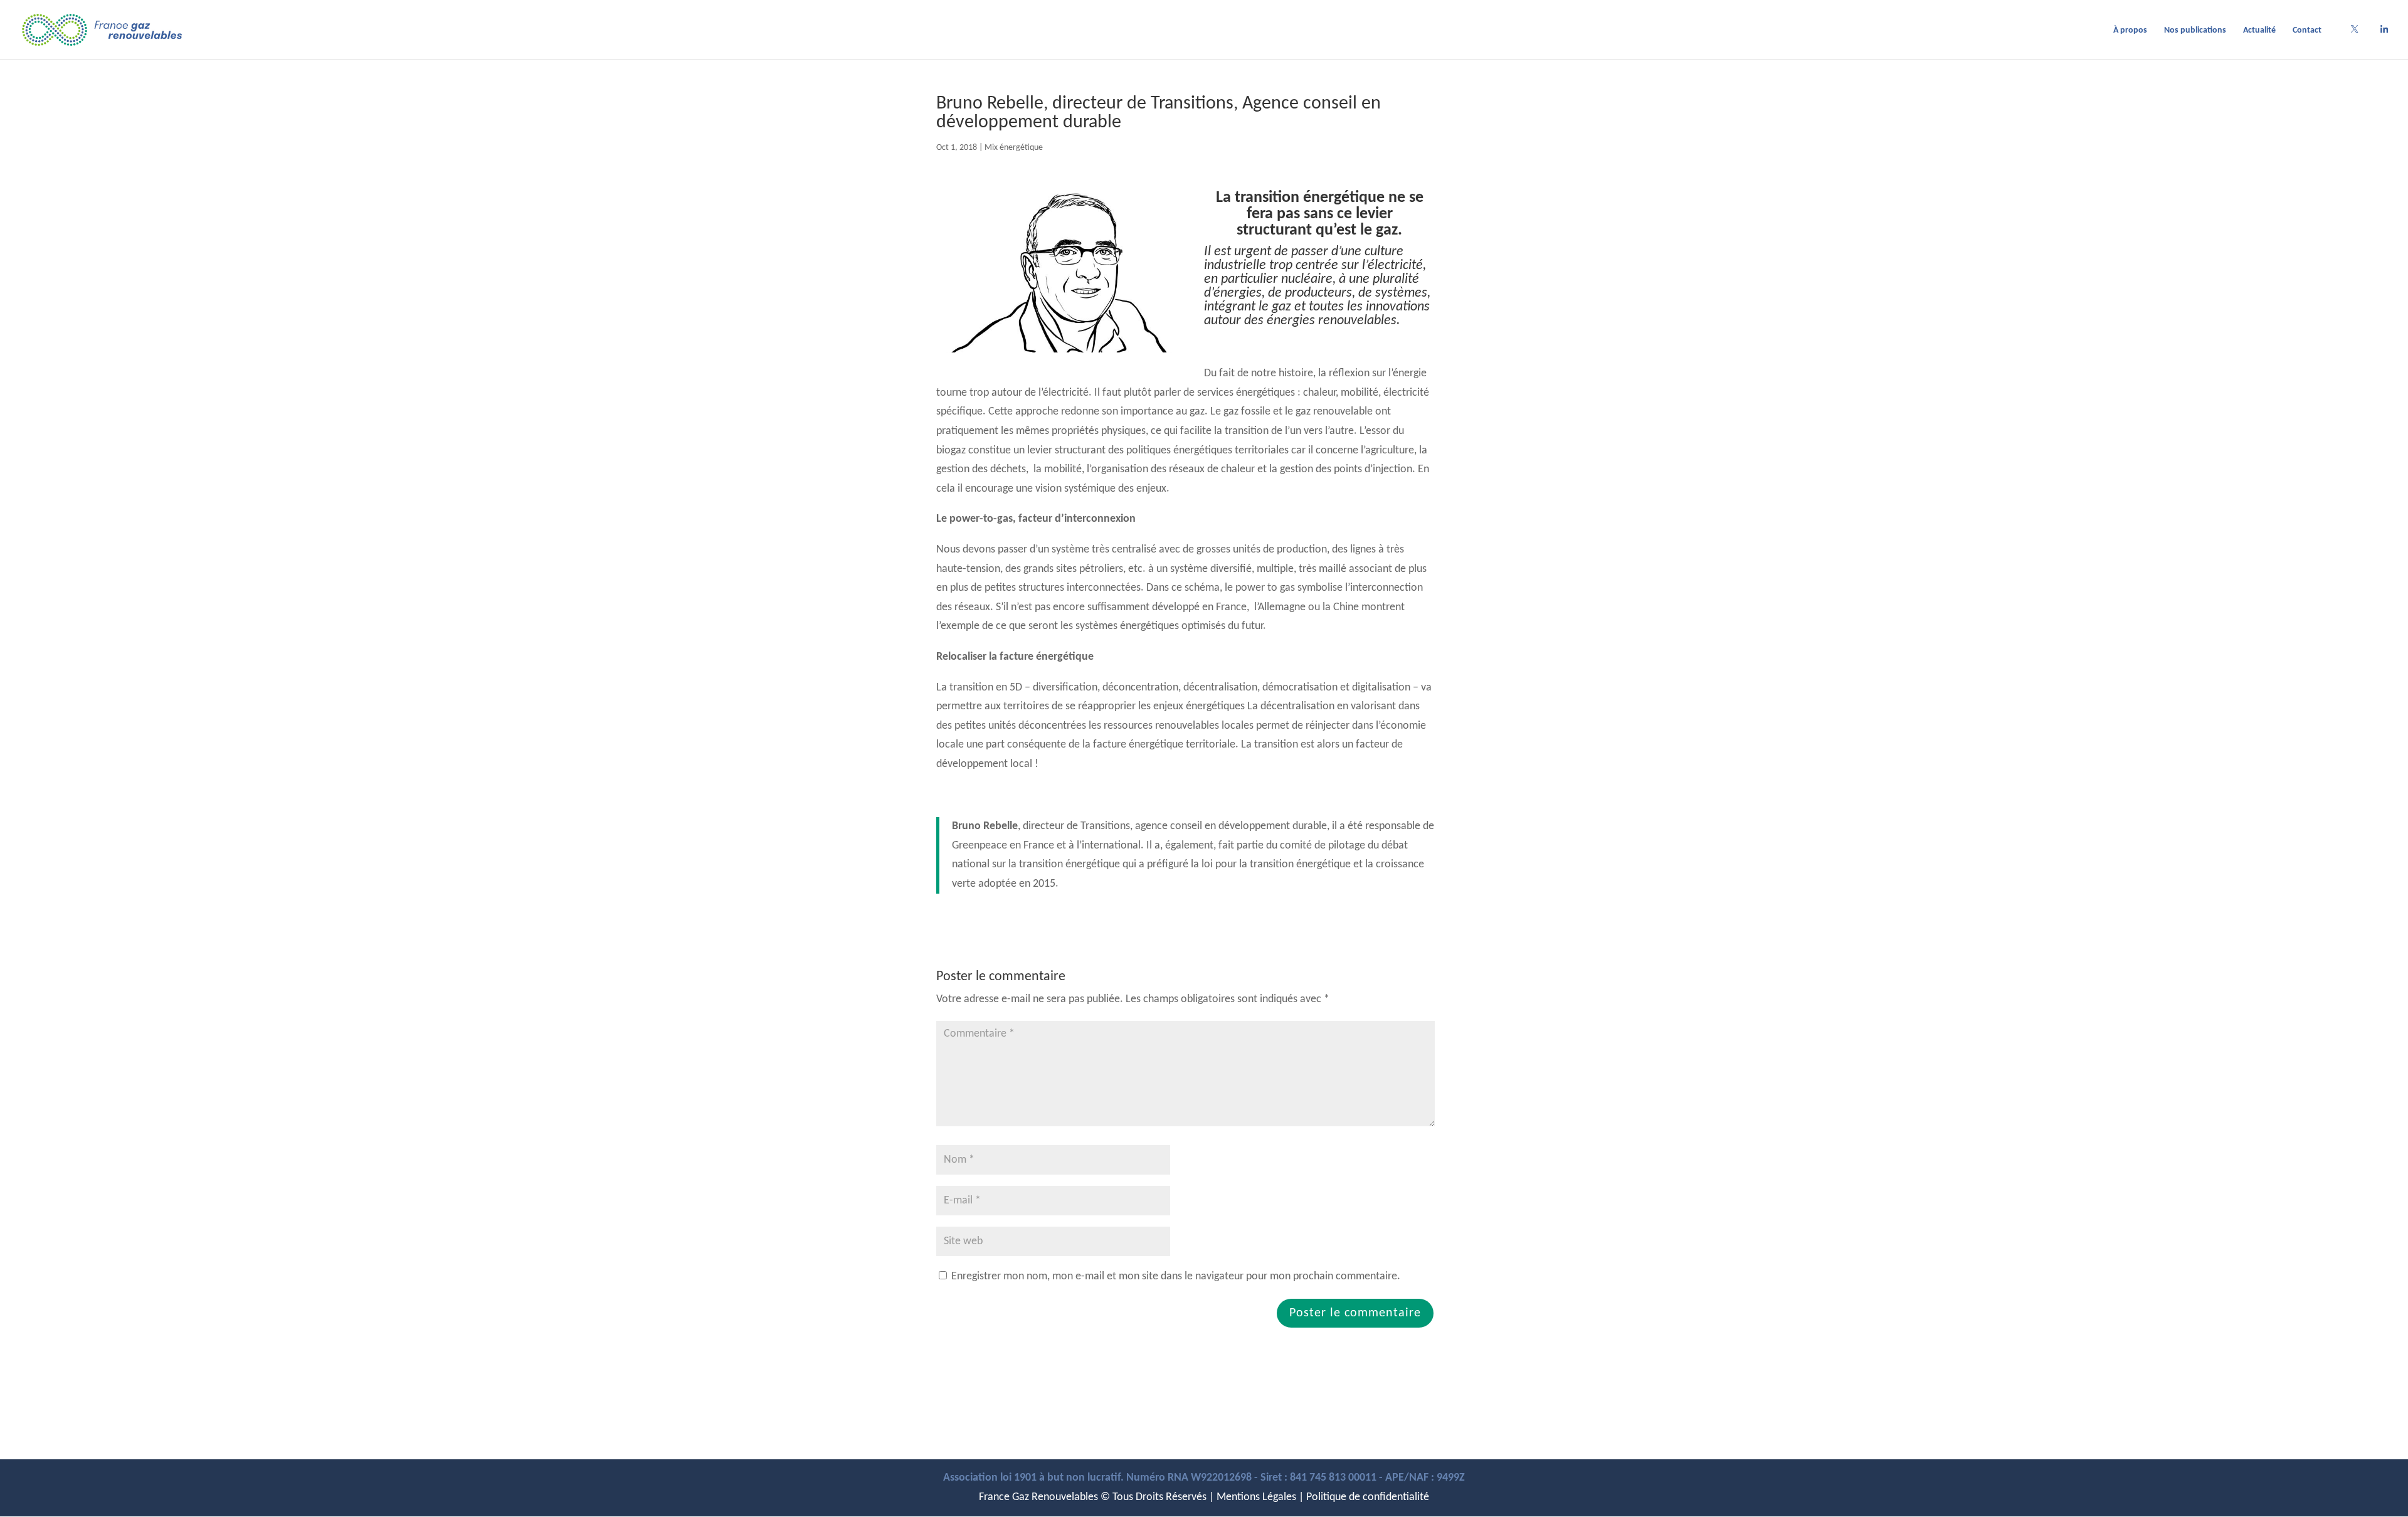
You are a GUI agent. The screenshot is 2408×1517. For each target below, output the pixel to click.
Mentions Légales (1256, 1497)
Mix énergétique (1014, 148)
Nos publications (2195, 31)
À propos (2130, 31)
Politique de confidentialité (1368, 1497)
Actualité (2259, 31)
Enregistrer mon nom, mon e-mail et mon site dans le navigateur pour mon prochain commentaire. (1176, 1276)
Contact (2307, 31)
